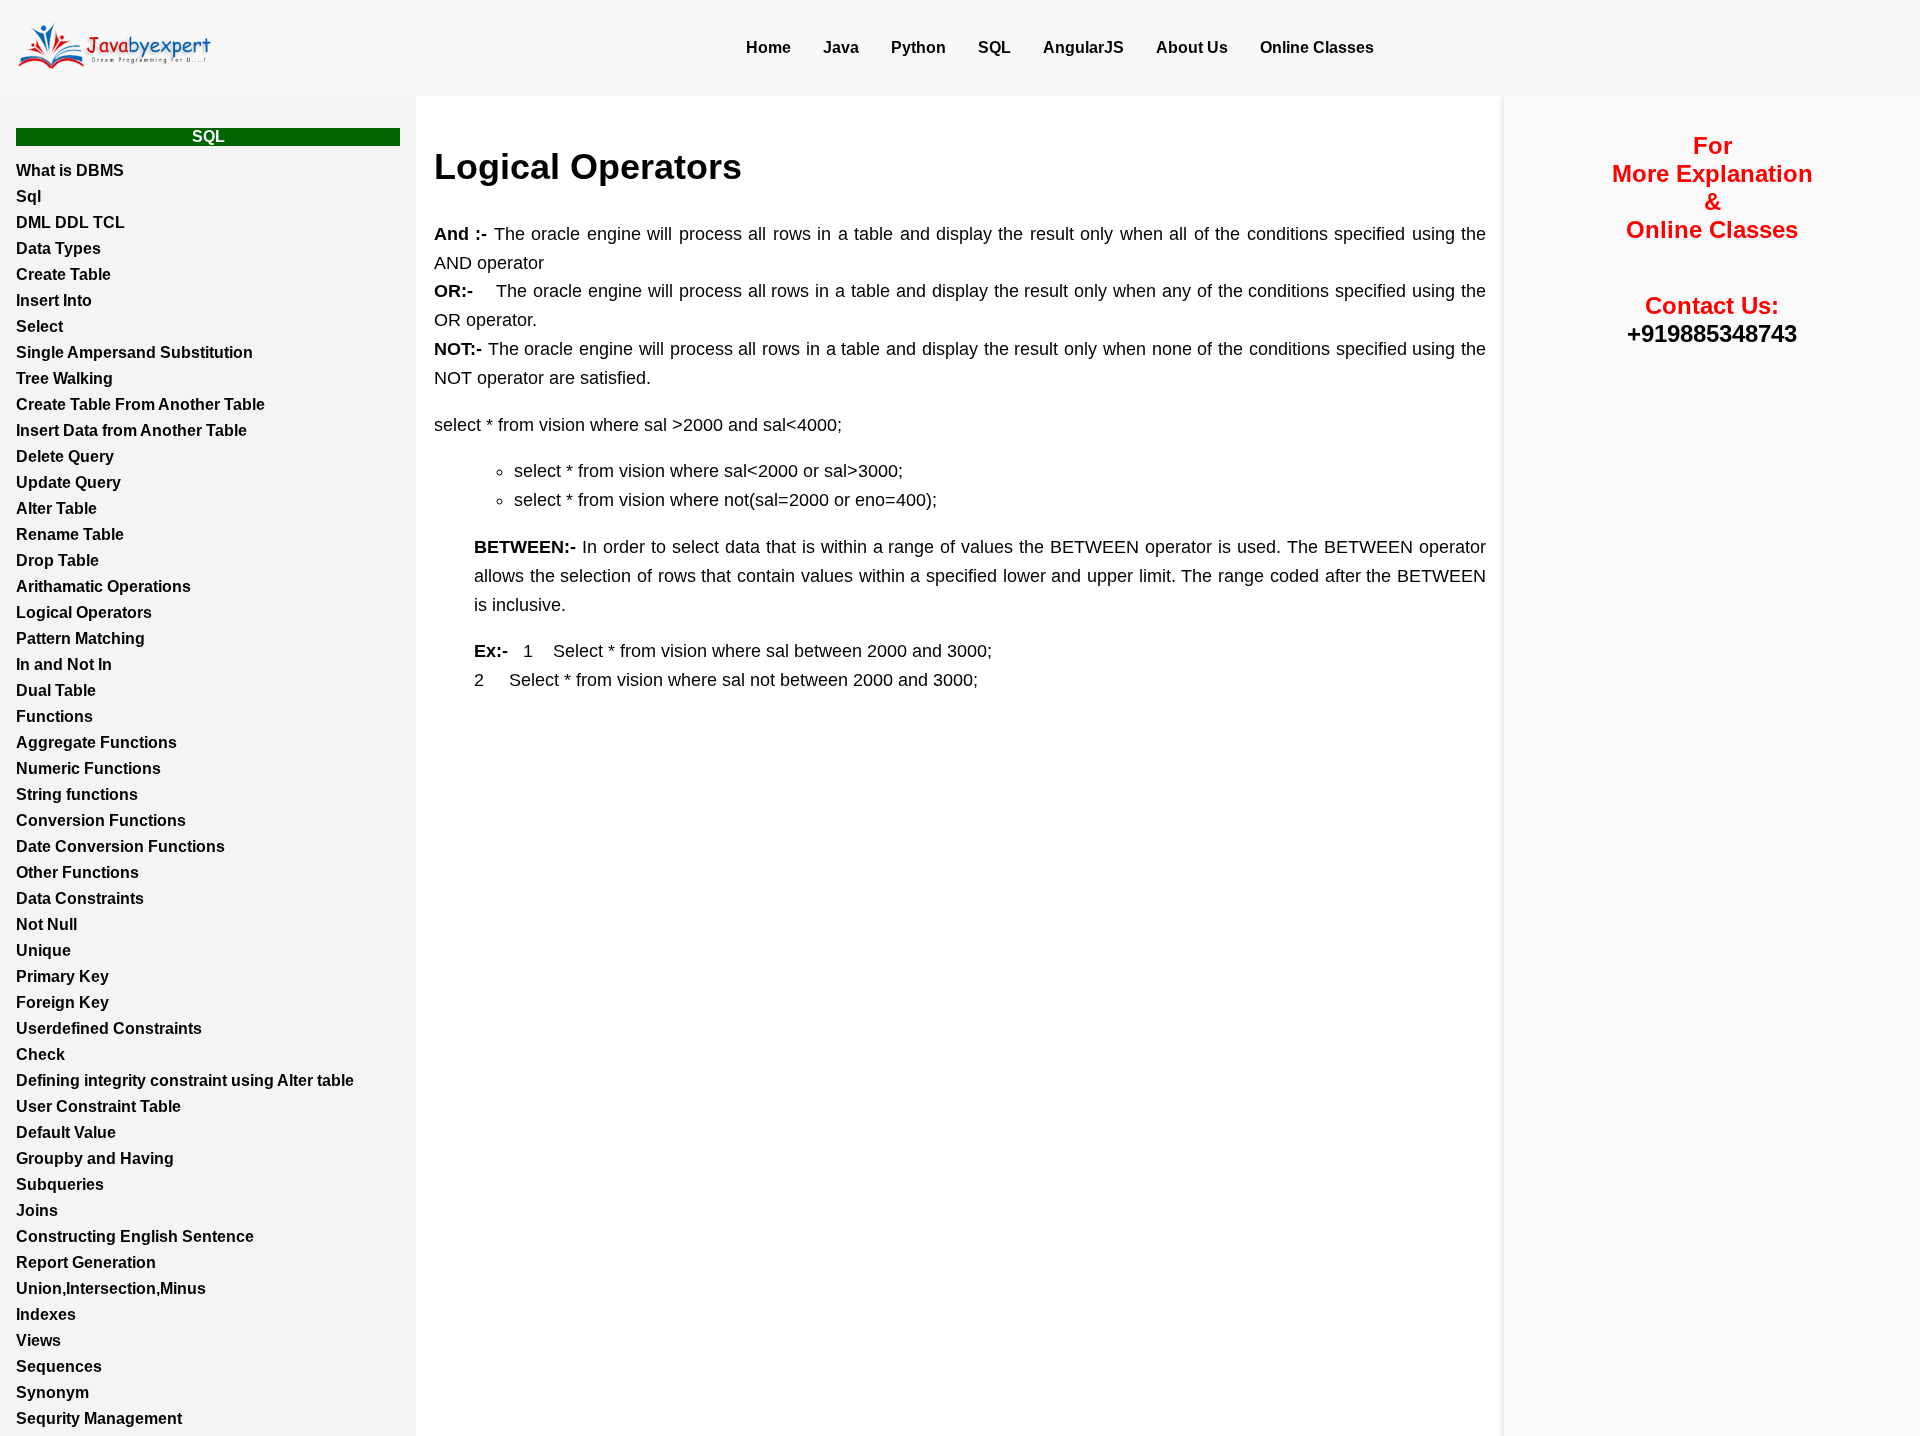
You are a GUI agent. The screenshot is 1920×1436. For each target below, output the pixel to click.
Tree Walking (64, 378)
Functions (54, 716)
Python (918, 47)
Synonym (52, 1392)
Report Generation (86, 1262)
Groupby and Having (95, 1158)
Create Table (63, 274)
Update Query (68, 482)
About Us (1192, 47)
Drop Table (57, 560)
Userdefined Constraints (109, 1028)
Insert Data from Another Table (131, 430)
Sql (28, 196)
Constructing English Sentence (135, 1236)
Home (768, 47)
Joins (37, 1210)
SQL (994, 47)
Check (40, 1054)
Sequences (59, 1366)
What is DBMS (70, 170)
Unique (43, 950)
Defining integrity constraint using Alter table (185, 1080)
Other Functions (77, 872)
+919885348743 (1712, 333)
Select (39, 326)
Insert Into (54, 300)
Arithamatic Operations (103, 586)
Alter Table (56, 508)
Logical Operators (84, 612)
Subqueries (60, 1184)
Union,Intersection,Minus (111, 1288)
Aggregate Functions (96, 742)
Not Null (46, 924)
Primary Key (62, 976)
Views (38, 1340)
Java (841, 47)
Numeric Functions (88, 768)
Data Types (58, 248)
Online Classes (1317, 47)
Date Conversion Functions (120, 846)
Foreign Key (62, 1002)
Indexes (46, 1314)
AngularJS (1083, 47)
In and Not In (64, 664)
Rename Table (70, 534)
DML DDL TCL (70, 222)
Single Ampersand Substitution (134, 352)
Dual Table (56, 690)
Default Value (66, 1132)
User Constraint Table (98, 1106)
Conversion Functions (101, 820)
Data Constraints (80, 898)
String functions (77, 794)
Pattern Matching (80, 638)
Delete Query (65, 456)
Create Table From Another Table (140, 404)
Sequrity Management (99, 1418)
